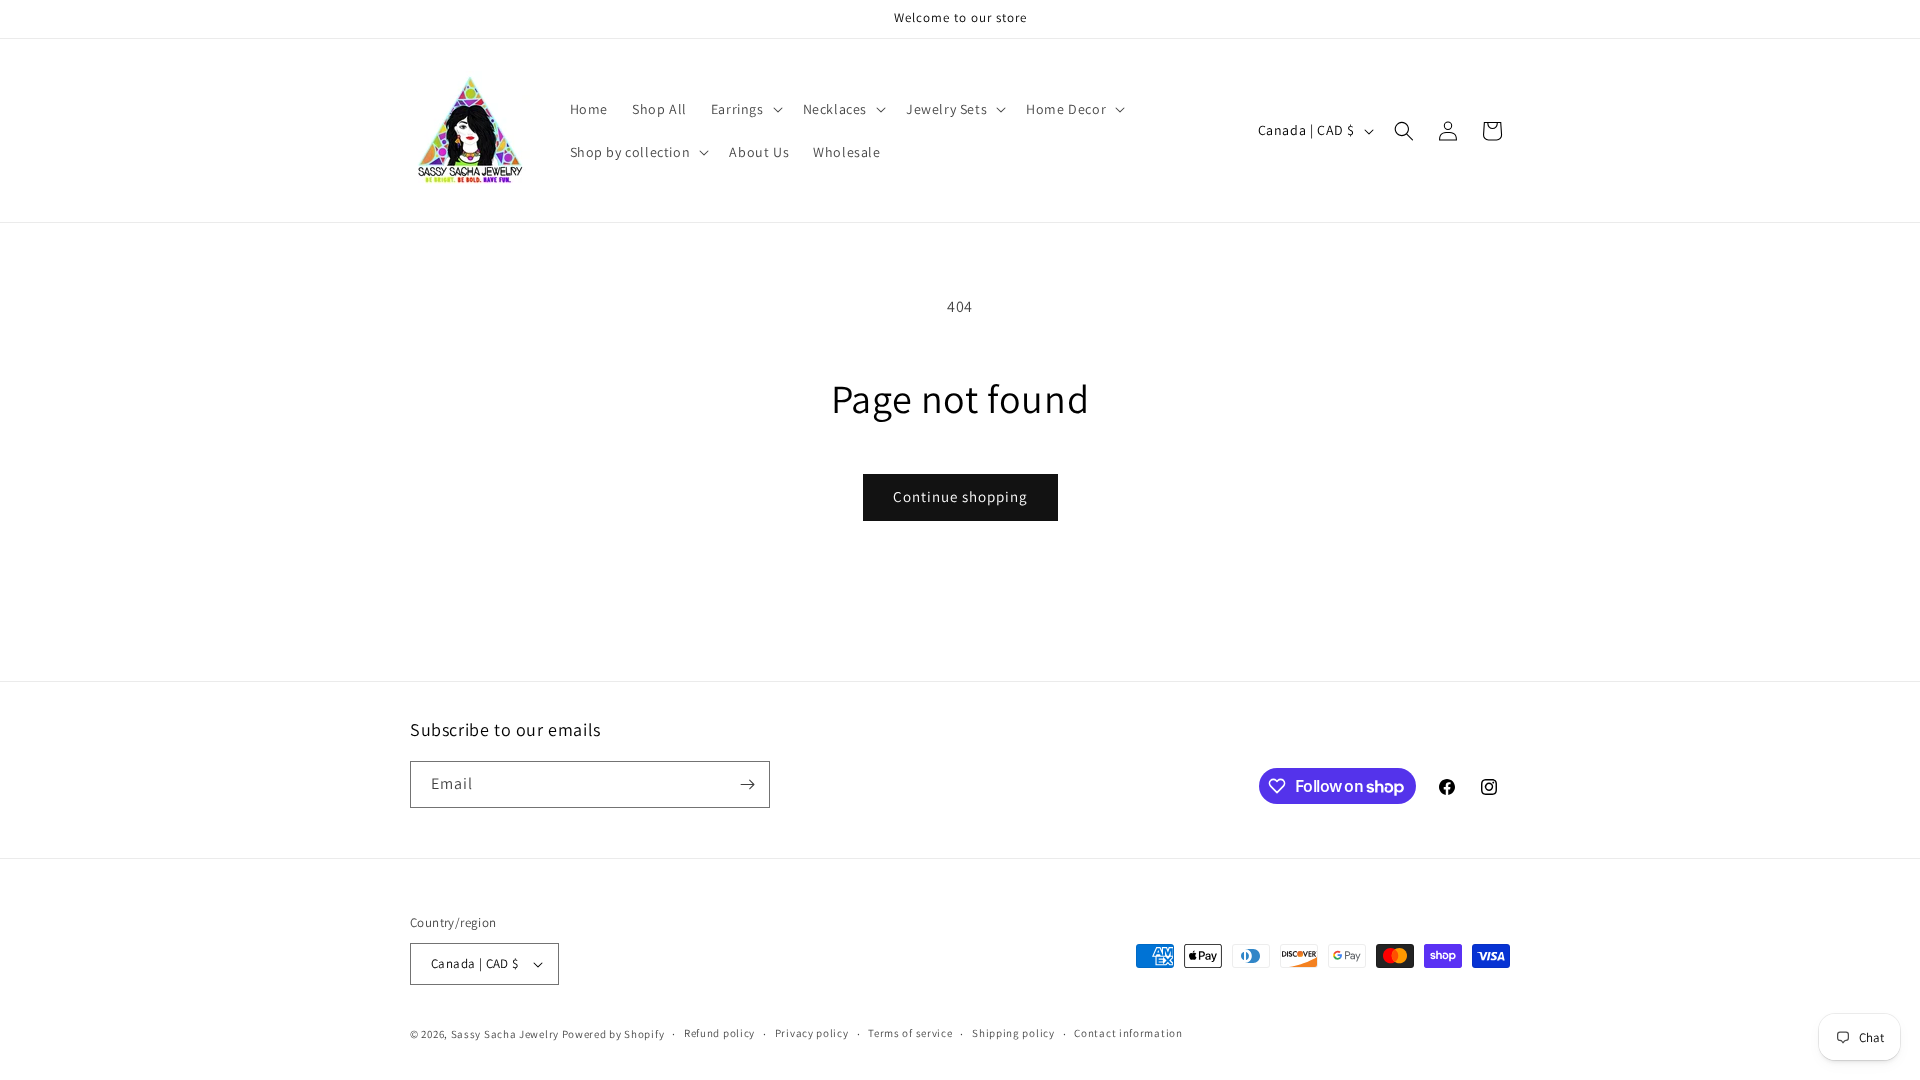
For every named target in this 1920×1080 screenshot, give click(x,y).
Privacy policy (812, 1033)
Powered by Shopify (613, 1034)
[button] (745, 109)
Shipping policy (1013, 1033)
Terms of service (910, 1033)
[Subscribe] (747, 784)
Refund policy (719, 1033)
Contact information (1128, 1033)
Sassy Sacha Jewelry (505, 1034)
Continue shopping (960, 496)
